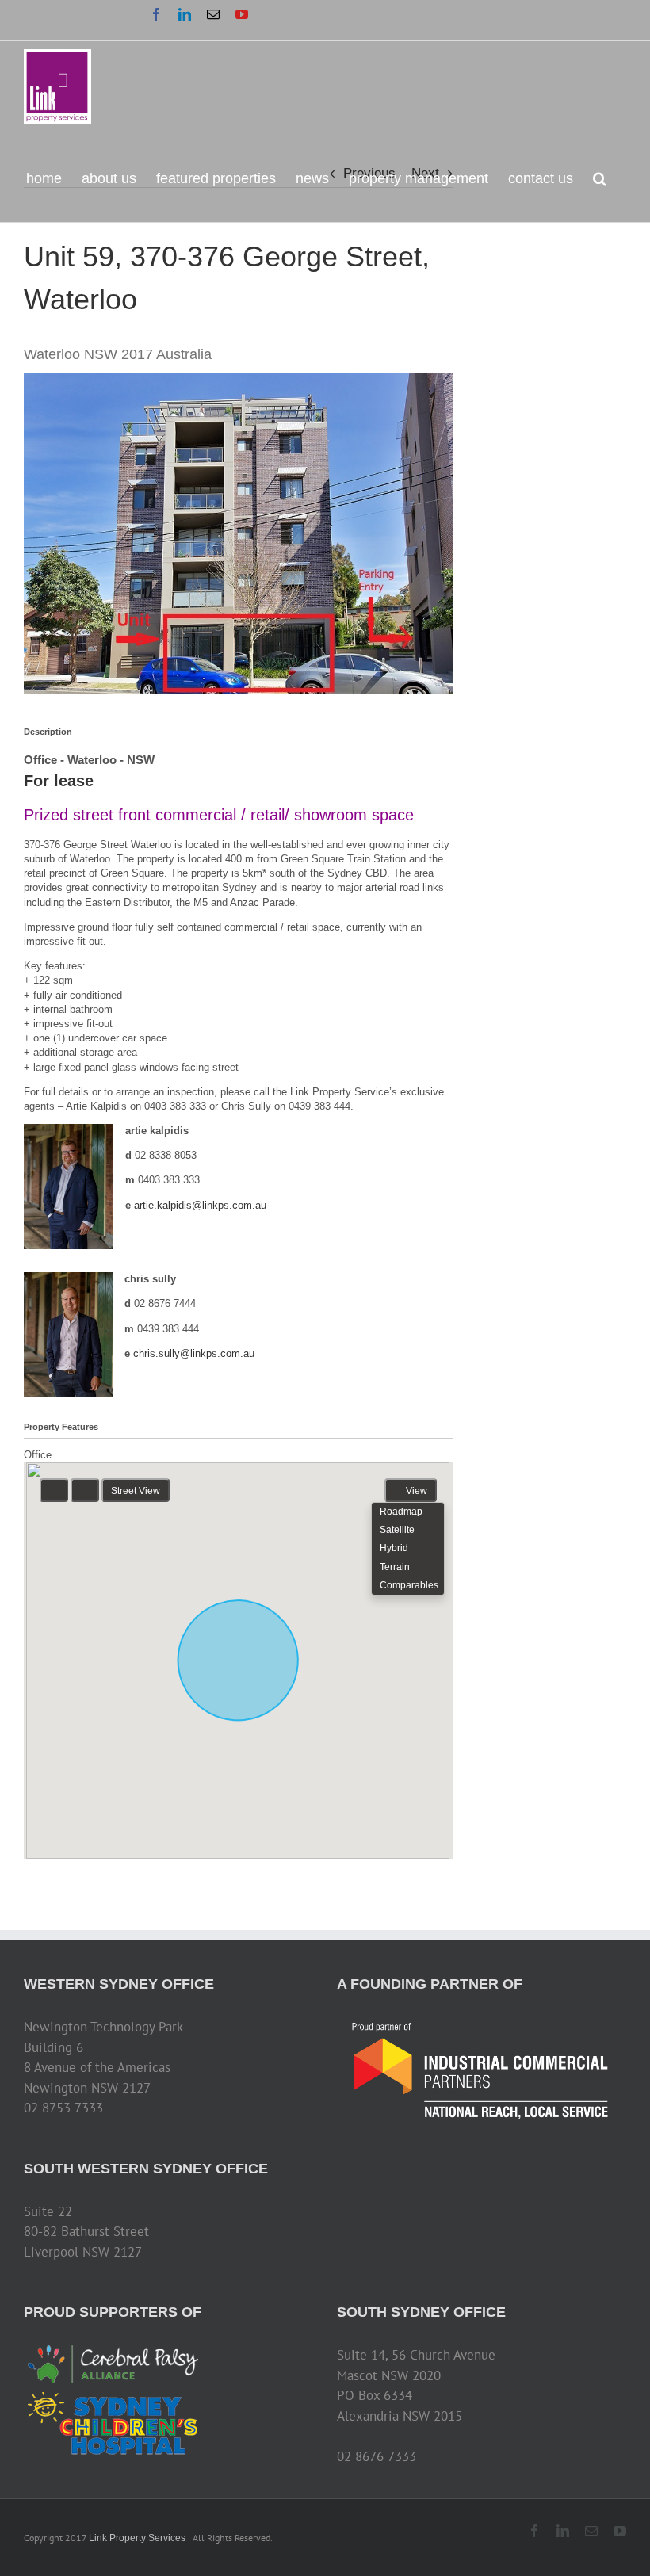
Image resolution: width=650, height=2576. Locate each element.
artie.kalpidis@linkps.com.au (200, 1205)
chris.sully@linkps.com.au (194, 1353)
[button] (600, 177)
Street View (136, 1491)
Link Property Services (137, 2538)
